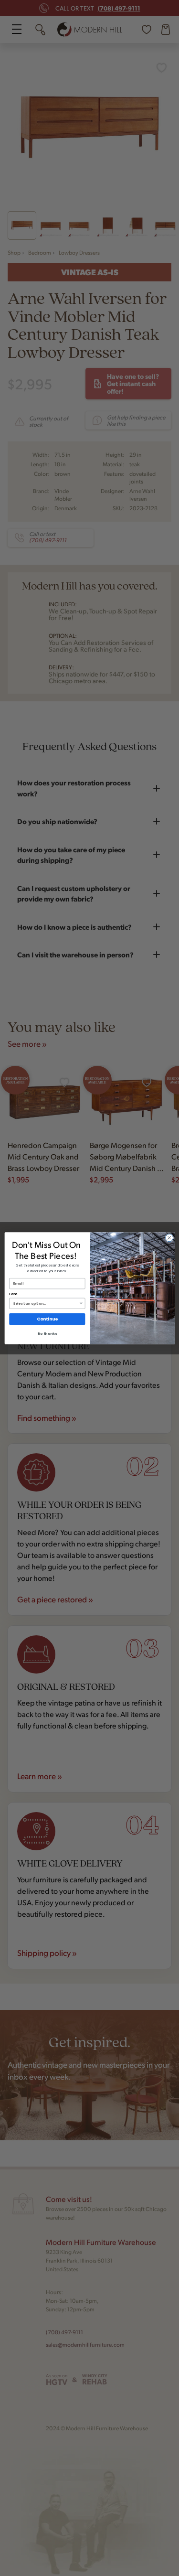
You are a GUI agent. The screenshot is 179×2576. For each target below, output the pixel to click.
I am (13, 1294)
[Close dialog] (169, 1237)
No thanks (47, 1333)
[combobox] (46, 1303)
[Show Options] (81, 1303)
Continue (47, 1319)
